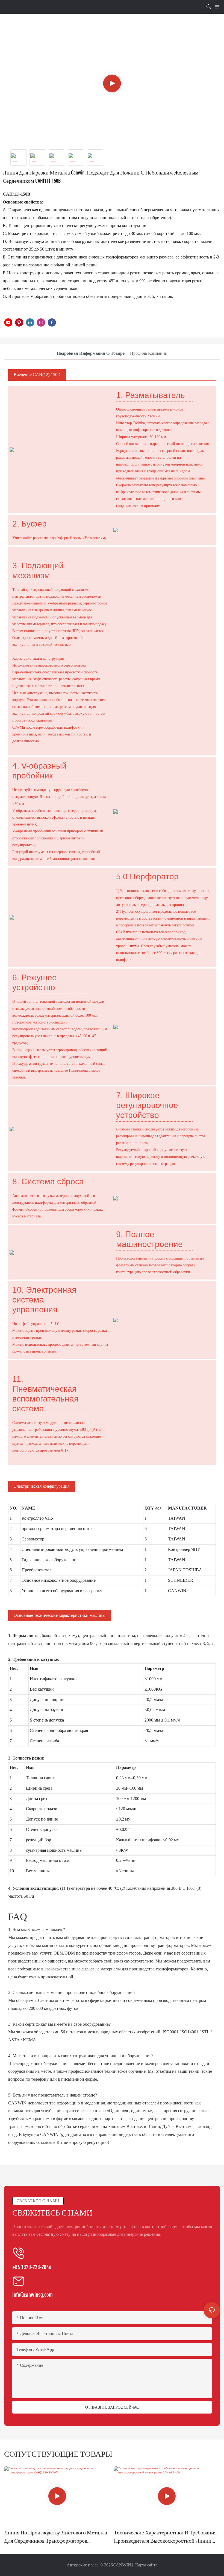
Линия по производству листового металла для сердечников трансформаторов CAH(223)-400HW (56, 2537)
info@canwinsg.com (33, 2294)
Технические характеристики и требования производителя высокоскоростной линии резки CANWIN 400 (165, 2537)
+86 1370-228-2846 (32, 2267)
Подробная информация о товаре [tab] (91, 353)
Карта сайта (146, 2565)
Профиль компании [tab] (149, 353)
